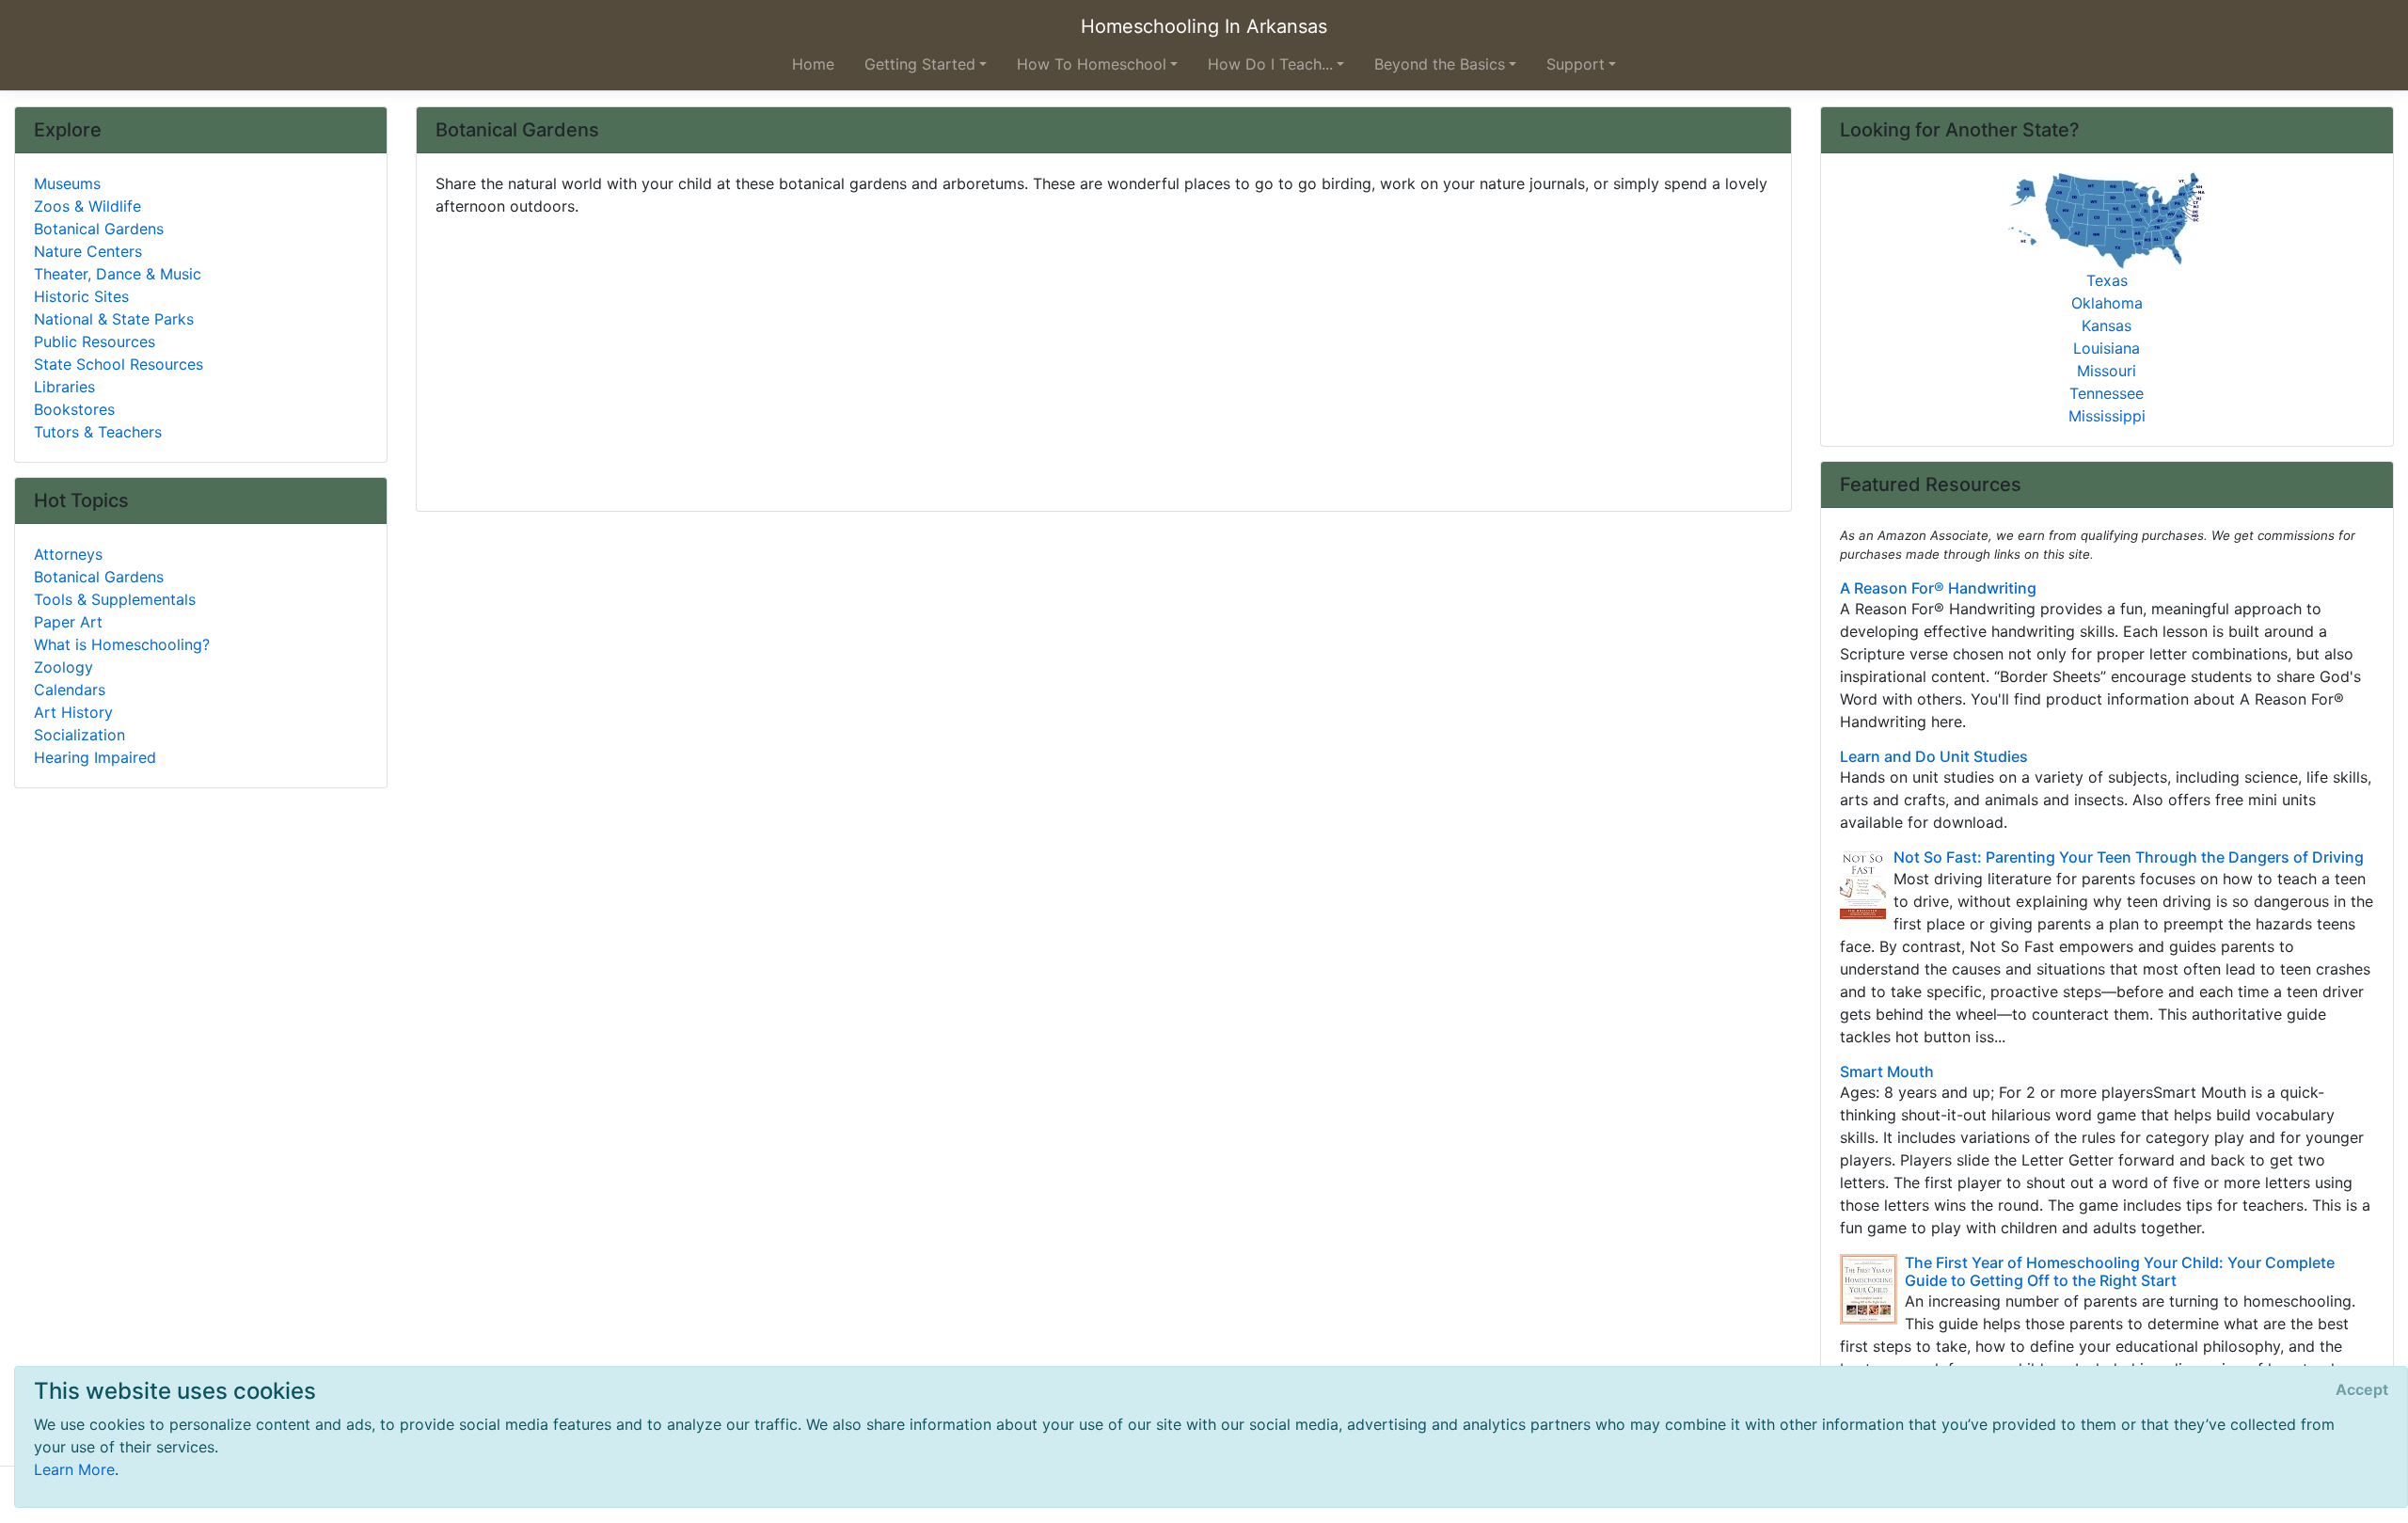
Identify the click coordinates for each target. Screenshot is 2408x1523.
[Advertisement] (1000, 357)
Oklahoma (2107, 303)
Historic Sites (81, 296)
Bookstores (74, 409)
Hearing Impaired (95, 757)
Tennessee (2107, 393)
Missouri (2107, 371)
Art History (73, 712)
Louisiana (2107, 348)
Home (813, 64)
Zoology (63, 667)
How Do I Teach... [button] (1270, 64)
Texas (2107, 280)
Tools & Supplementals (115, 599)
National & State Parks (114, 319)
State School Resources (119, 364)
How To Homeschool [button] (1092, 64)
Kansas (2107, 325)
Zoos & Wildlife (87, 206)
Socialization (79, 735)
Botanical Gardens (99, 229)
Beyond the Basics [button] (1440, 64)
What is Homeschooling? (122, 644)
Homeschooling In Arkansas (1204, 26)
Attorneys (68, 554)
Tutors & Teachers (98, 432)
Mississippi (2107, 416)
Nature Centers (88, 251)
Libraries (64, 387)
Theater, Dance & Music (118, 274)
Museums (67, 183)
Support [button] (1576, 64)
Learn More (74, 1469)
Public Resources (95, 341)
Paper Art (68, 622)
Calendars (70, 690)
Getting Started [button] (920, 64)
